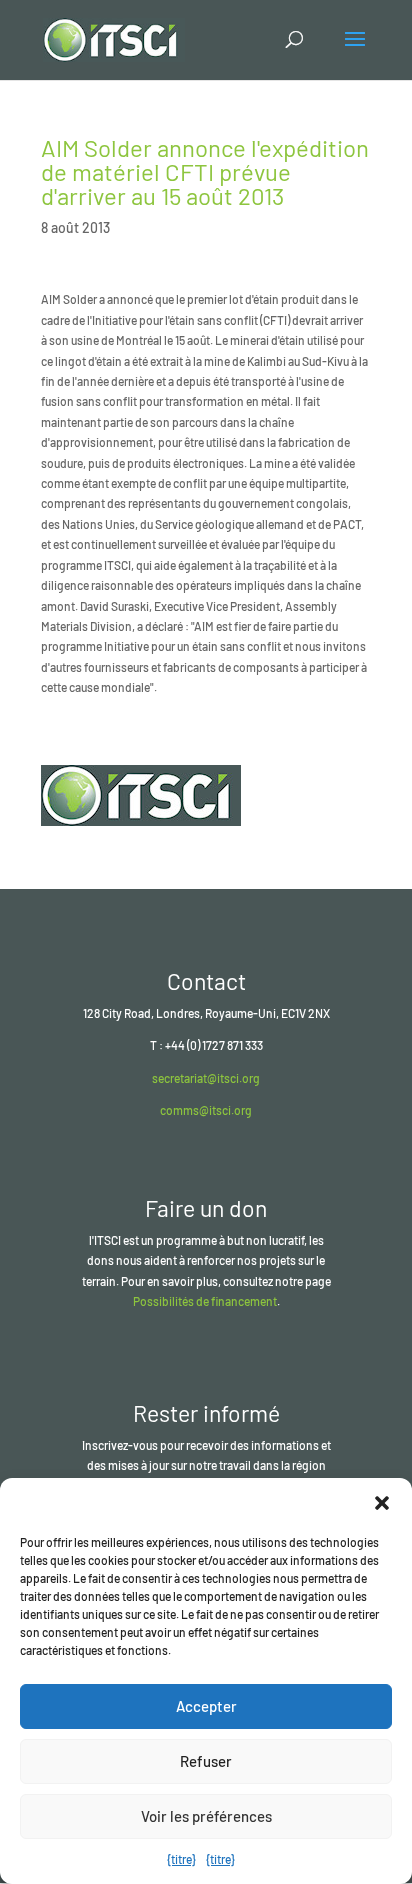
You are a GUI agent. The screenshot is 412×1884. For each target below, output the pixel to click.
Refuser (206, 1761)
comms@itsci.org (206, 1110)
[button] (382, 1503)
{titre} (181, 1859)
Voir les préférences (206, 1816)
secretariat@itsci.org (206, 1078)
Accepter (206, 1706)
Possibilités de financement (205, 1301)
